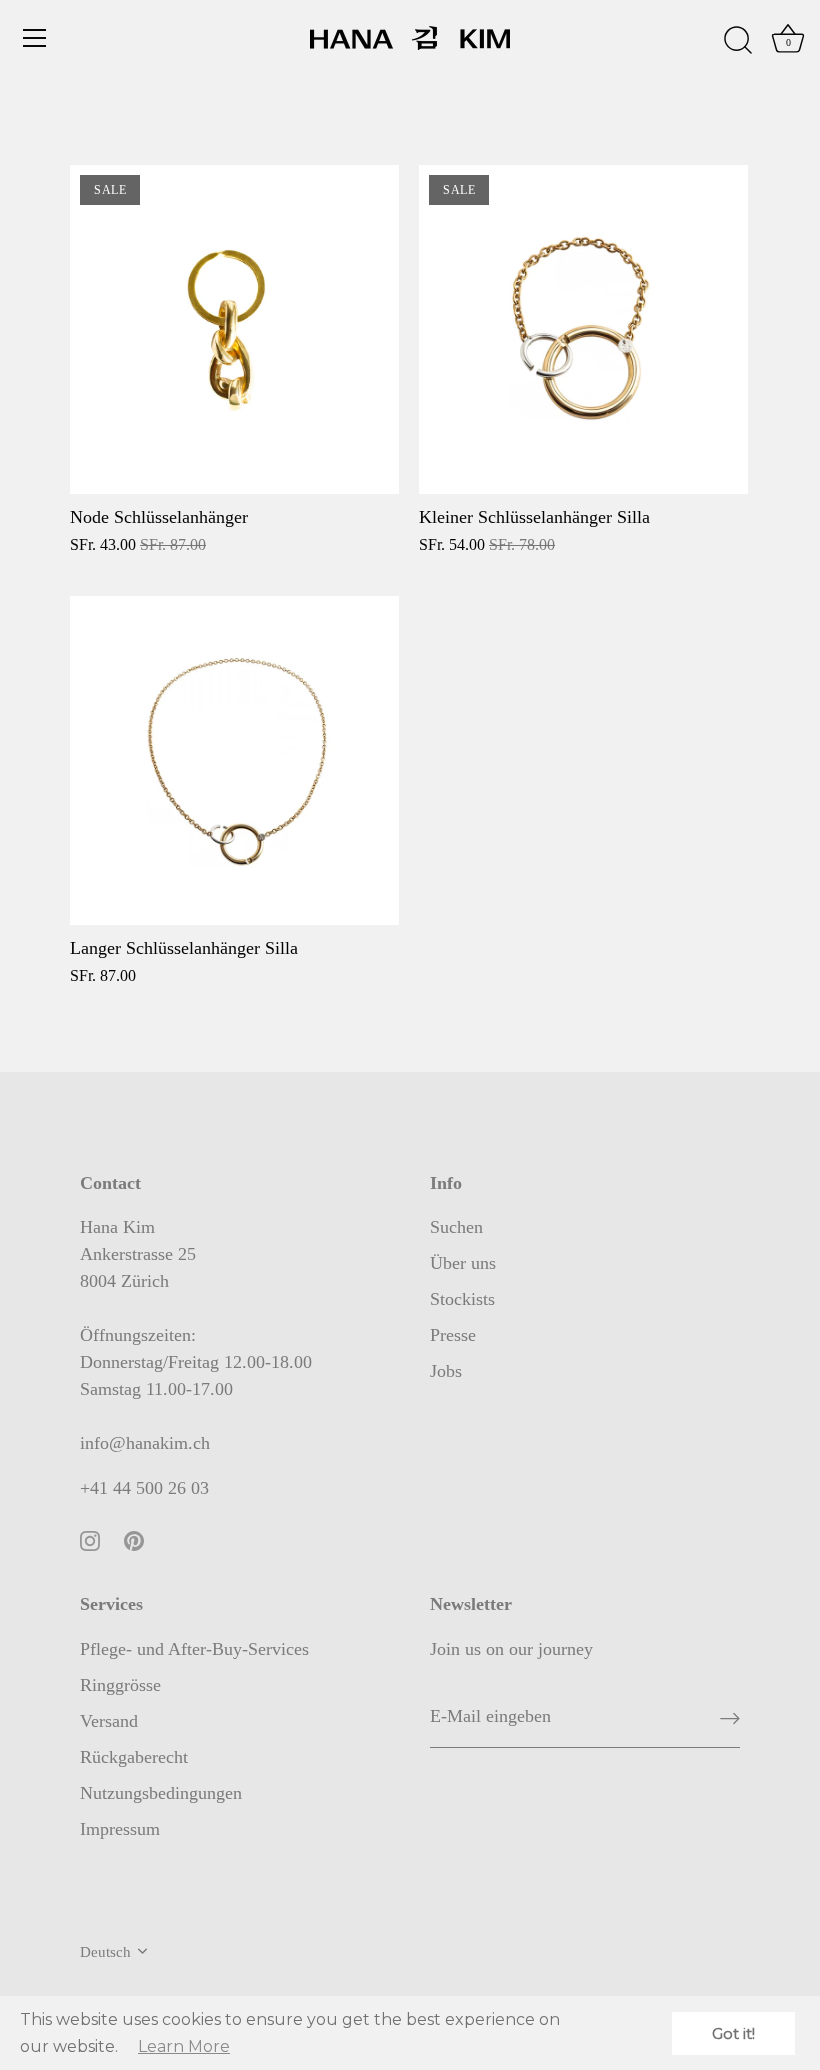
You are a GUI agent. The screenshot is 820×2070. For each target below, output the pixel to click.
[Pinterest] (134, 1539)
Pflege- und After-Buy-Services (194, 1649)
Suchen (456, 1227)
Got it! (733, 2033)
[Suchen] (738, 41)
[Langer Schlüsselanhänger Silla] (234, 760)
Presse (453, 1335)
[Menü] (35, 38)
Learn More (184, 2046)
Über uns (463, 1263)
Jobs (446, 1371)
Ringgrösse (120, 1685)
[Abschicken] (730, 1717)
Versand (109, 1721)
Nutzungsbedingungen (161, 1793)
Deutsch (105, 1951)
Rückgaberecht (134, 1757)
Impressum (120, 1829)
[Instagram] (90, 1539)
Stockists (462, 1299)
